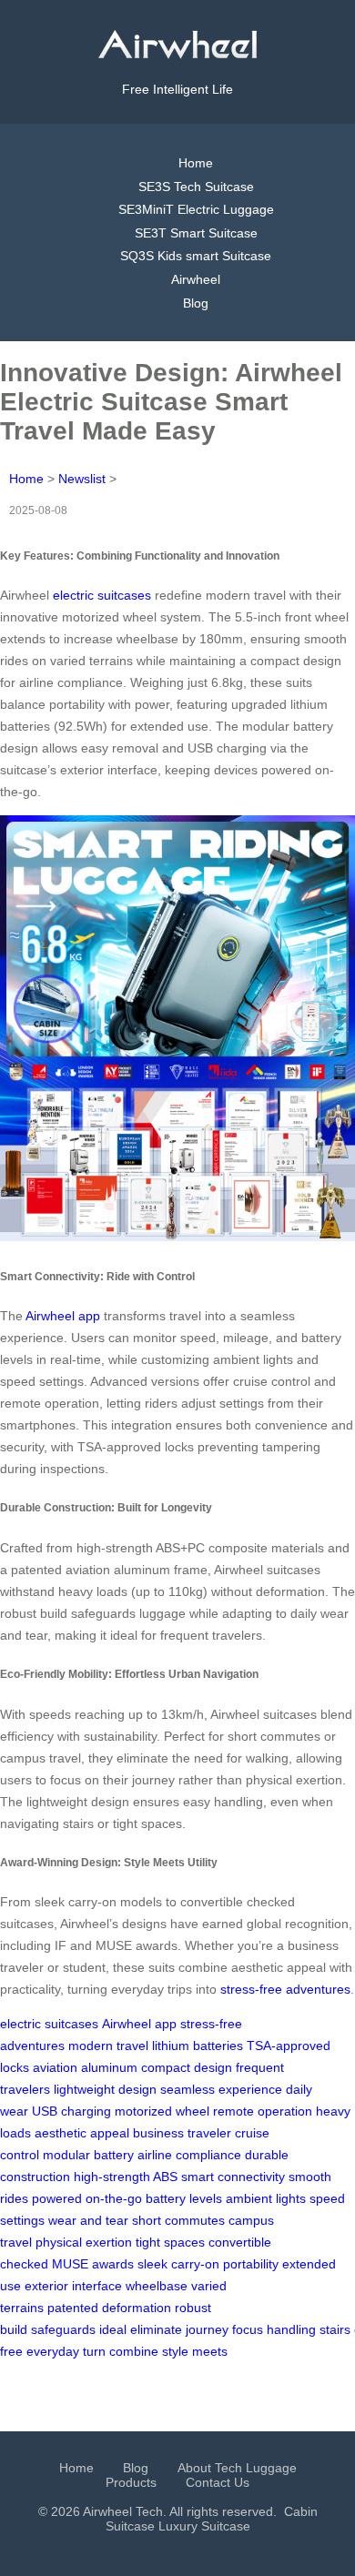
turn (94, 2351)
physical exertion (84, 2242)
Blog (196, 303)
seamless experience (221, 2089)
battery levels (184, 2198)
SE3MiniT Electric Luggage (196, 209)
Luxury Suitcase (204, 2526)
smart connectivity (233, 2177)
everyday (53, 2351)
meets (210, 2351)
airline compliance (189, 2155)
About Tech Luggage (237, 2468)
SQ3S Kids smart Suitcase (196, 256)
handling (291, 2329)
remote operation (263, 2111)
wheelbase (157, 2286)
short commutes (178, 2220)
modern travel (108, 2046)
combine (134, 2351)
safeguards (63, 2329)
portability (251, 2264)
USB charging (71, 2111)
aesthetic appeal (82, 2133)
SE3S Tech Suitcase (196, 187)
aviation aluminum (85, 2067)
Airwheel (196, 279)
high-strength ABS (126, 2177)
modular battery (88, 2155)
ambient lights (266, 2198)
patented (73, 2308)
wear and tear (88, 2220)
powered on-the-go (87, 2198)
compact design (187, 2067)
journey (207, 2329)
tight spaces (170, 2242)
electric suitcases (102, 595)
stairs (335, 2329)
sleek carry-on (178, 2264)
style (175, 2351)
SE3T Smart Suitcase (196, 233)
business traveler (182, 2133)
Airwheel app (63, 1316)
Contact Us (218, 2482)
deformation (137, 2308)
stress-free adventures (285, 1989)
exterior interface (73, 2286)
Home (196, 163)
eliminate (156, 2329)
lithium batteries (198, 2046)
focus (248, 2329)
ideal (113, 2329)
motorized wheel (162, 2111)
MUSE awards (93, 2264)
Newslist (82, 479)
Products (131, 2482)
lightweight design (105, 2089)
